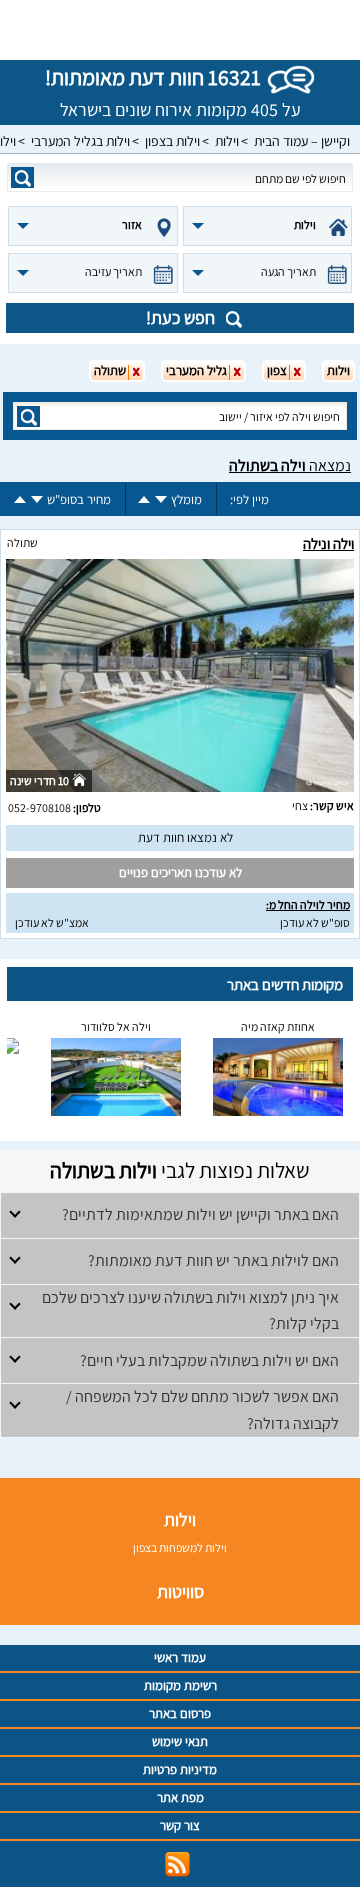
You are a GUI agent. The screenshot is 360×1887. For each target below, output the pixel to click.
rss (177, 1864)
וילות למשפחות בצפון (180, 1547)
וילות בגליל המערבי (80, 141)
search (22, 177)
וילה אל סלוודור (116, 1026)
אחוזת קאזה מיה (278, 1026)
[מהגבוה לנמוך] (161, 499)
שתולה (22, 542)
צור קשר (180, 1825)
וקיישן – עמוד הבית (302, 141)
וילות (227, 141)
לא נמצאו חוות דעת (185, 837)
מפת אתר (180, 1797)
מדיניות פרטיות (180, 1769)
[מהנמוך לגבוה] (144, 499)
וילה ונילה (328, 543)
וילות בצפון (172, 141)
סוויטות (180, 1591)
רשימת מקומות (180, 1685)
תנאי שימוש (180, 1741)
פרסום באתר (180, 1713)
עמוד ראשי (180, 1657)
